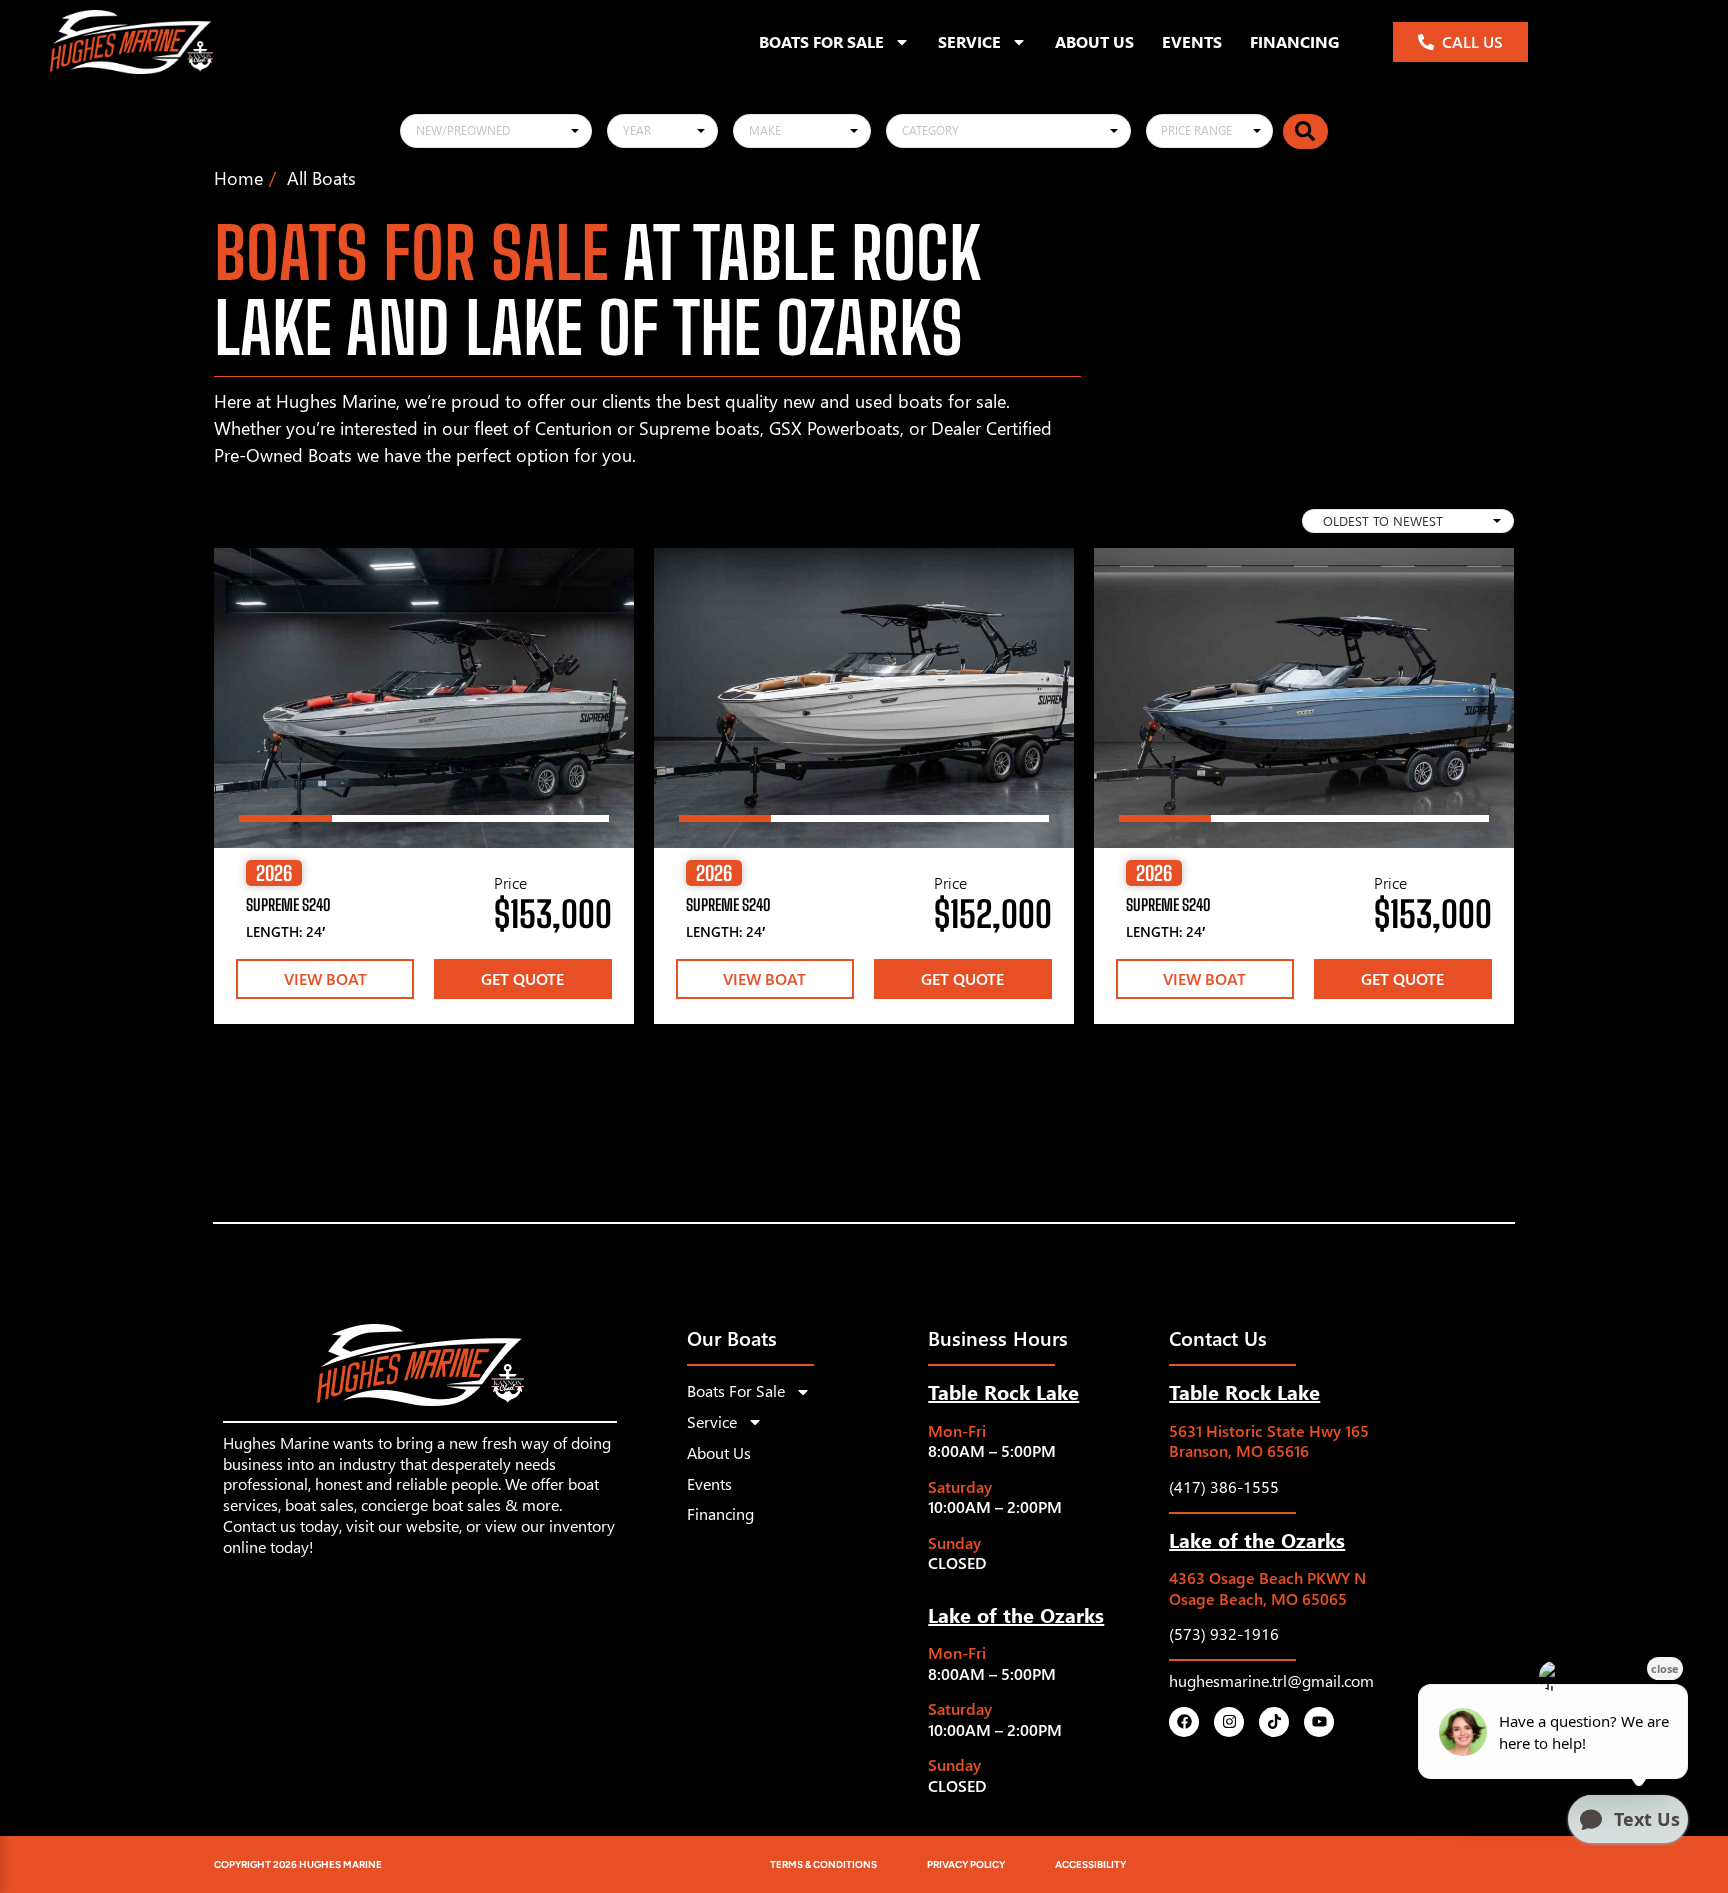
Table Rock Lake (1003, 1391)
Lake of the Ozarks (1016, 1614)
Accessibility (1090, 1864)
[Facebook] (1184, 1722)
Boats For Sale (821, 41)
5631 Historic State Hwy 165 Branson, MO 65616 (1269, 1441)
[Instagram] (1229, 1722)
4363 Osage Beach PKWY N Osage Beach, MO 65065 (1267, 1588)
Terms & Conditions (823, 1864)
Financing (1294, 41)
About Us (1094, 41)
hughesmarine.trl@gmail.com (1271, 1680)
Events (1192, 41)
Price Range (1196, 130)
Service (969, 41)
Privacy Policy (966, 1864)
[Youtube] (1319, 1722)
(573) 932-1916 (1224, 1633)
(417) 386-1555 (1224, 1486)
